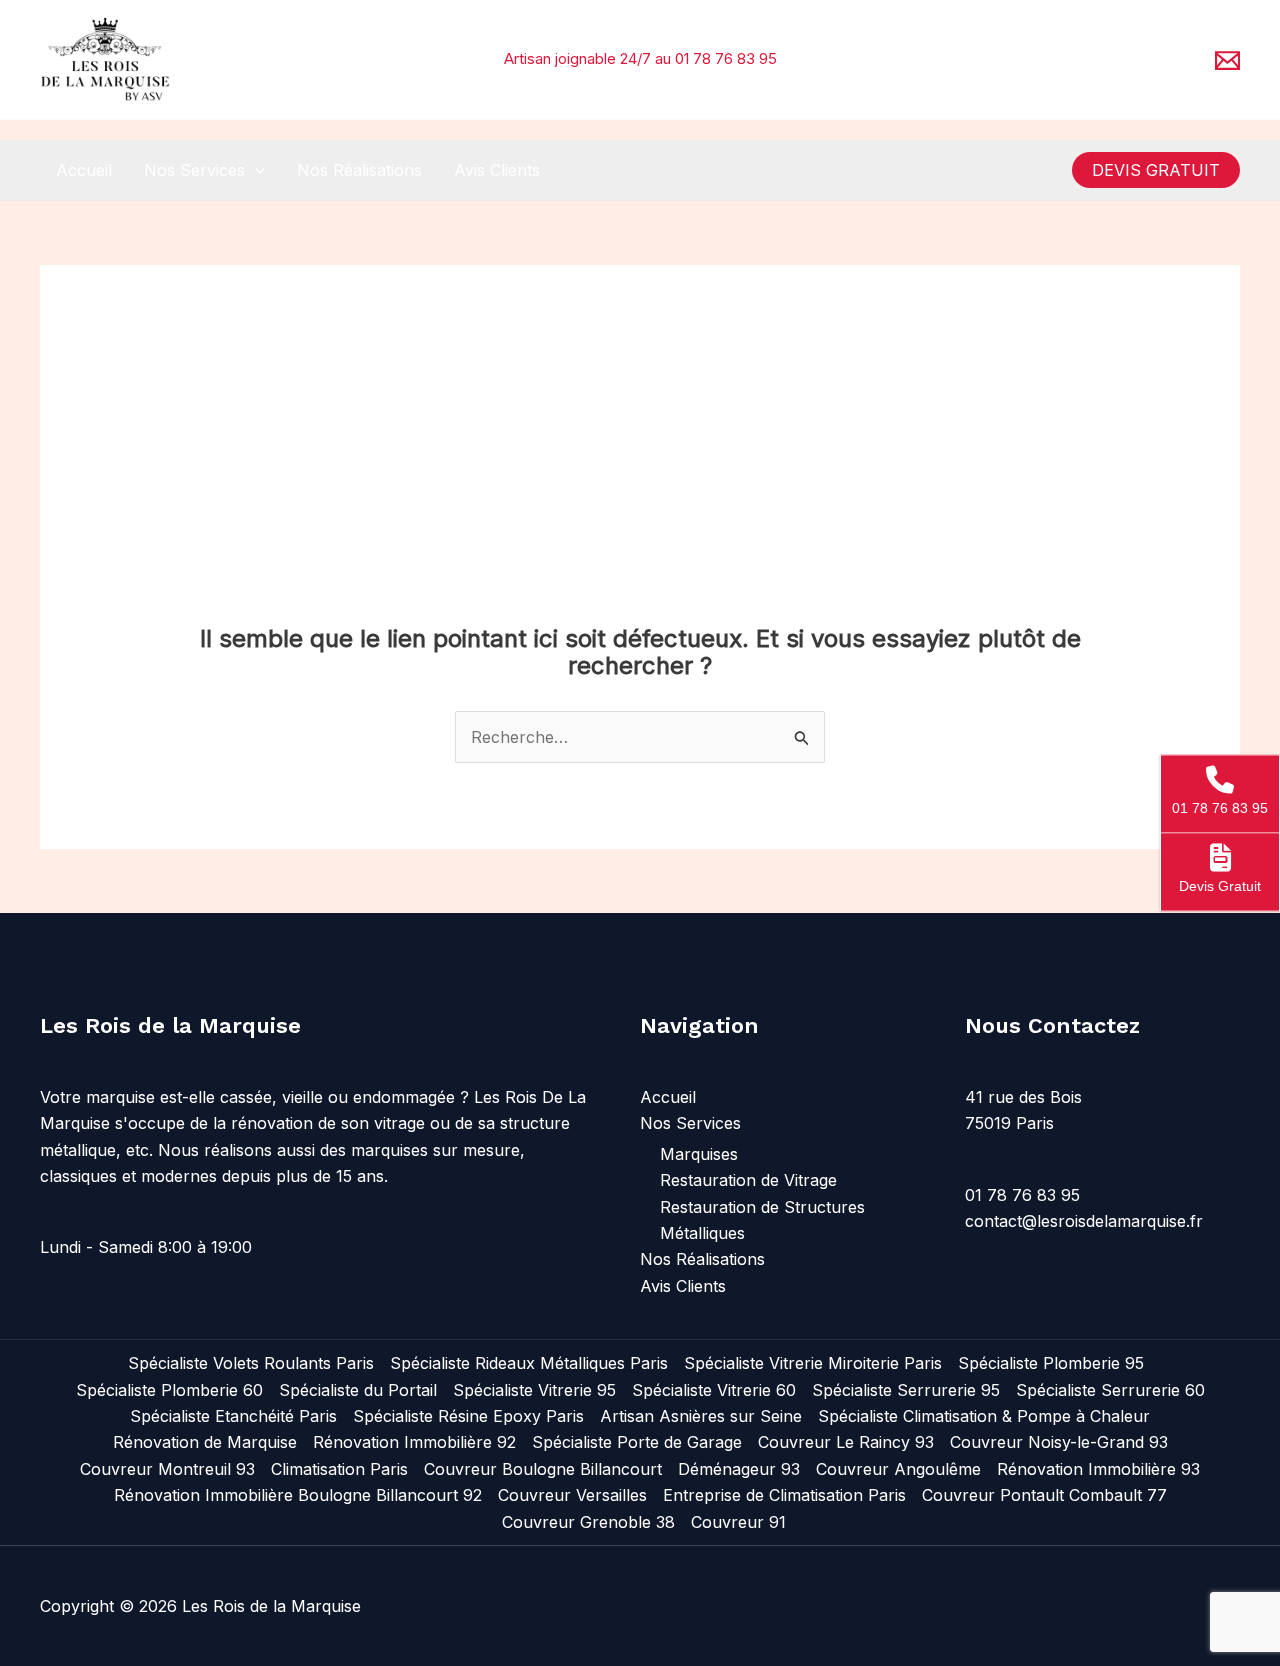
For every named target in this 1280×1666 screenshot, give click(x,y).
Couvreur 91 (738, 1522)
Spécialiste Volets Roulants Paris (251, 1363)
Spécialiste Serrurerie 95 (906, 1390)
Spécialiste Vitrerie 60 (714, 1390)
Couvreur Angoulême (898, 1469)
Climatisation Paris (339, 1469)
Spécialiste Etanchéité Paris (233, 1416)
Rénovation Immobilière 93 (1098, 1469)
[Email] (1227, 60)
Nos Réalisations (359, 170)
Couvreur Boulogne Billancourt (543, 1469)
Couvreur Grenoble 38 (588, 1522)
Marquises (699, 1154)
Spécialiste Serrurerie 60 (1110, 1390)
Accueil (84, 170)
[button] (255, 170)
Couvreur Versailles (572, 1495)
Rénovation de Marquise (205, 1442)
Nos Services (194, 170)
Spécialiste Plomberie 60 (169, 1390)
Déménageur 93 (739, 1469)
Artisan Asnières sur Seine (701, 1416)
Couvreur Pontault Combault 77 (1044, 1495)
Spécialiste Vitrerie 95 (534, 1390)
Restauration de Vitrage (748, 1180)
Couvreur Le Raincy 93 (846, 1442)
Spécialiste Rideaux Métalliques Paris (529, 1363)
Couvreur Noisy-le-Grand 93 (1059, 1442)
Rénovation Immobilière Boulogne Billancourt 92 (298, 1495)
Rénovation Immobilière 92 (414, 1442)
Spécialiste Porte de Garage (637, 1442)
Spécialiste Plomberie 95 (1051, 1363)
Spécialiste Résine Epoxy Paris (468, 1416)
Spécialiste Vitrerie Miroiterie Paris (813, 1363)
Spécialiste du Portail (358, 1390)
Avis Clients (497, 170)
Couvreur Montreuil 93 (167, 1469)
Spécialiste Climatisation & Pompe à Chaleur (984, 1416)
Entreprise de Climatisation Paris (784, 1495)
